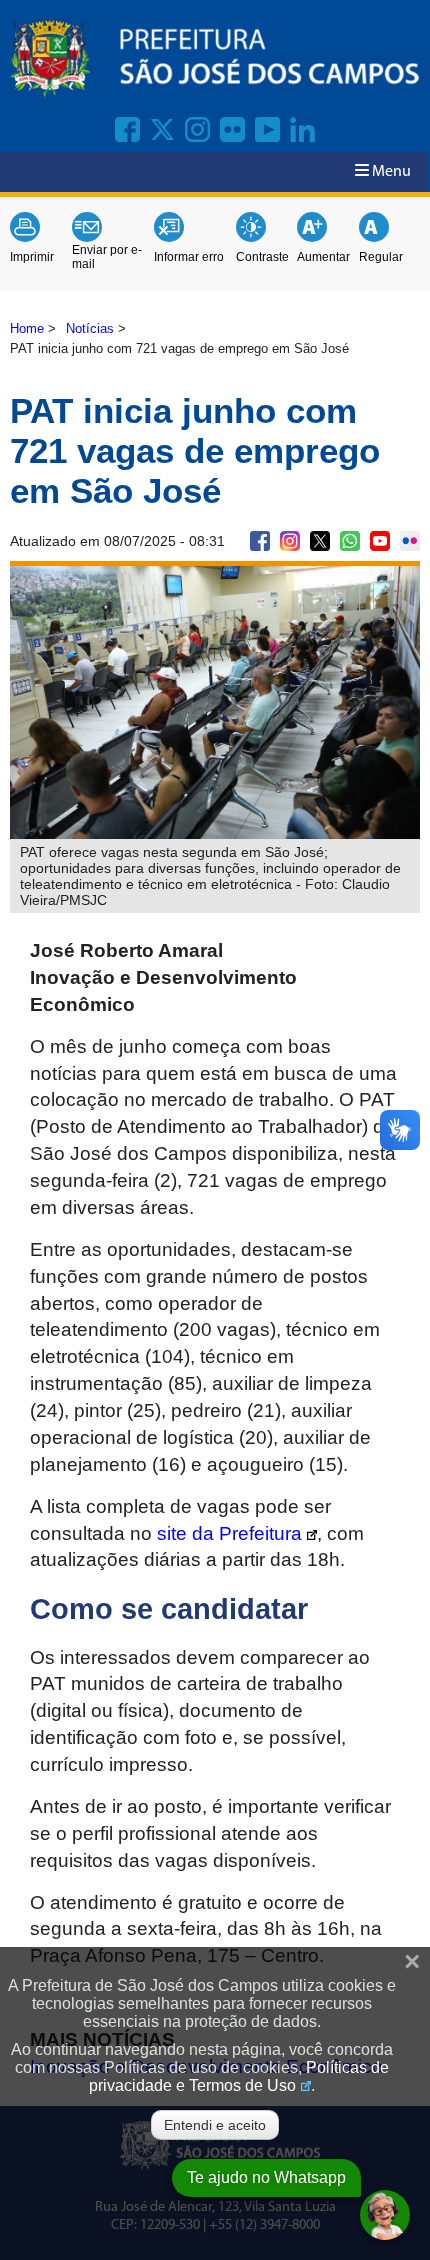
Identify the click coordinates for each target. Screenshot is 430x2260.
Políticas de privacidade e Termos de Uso (239, 2076)
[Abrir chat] (385, 2215)
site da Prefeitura (229, 1533)
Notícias (90, 328)
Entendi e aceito (215, 2125)
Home (27, 328)
